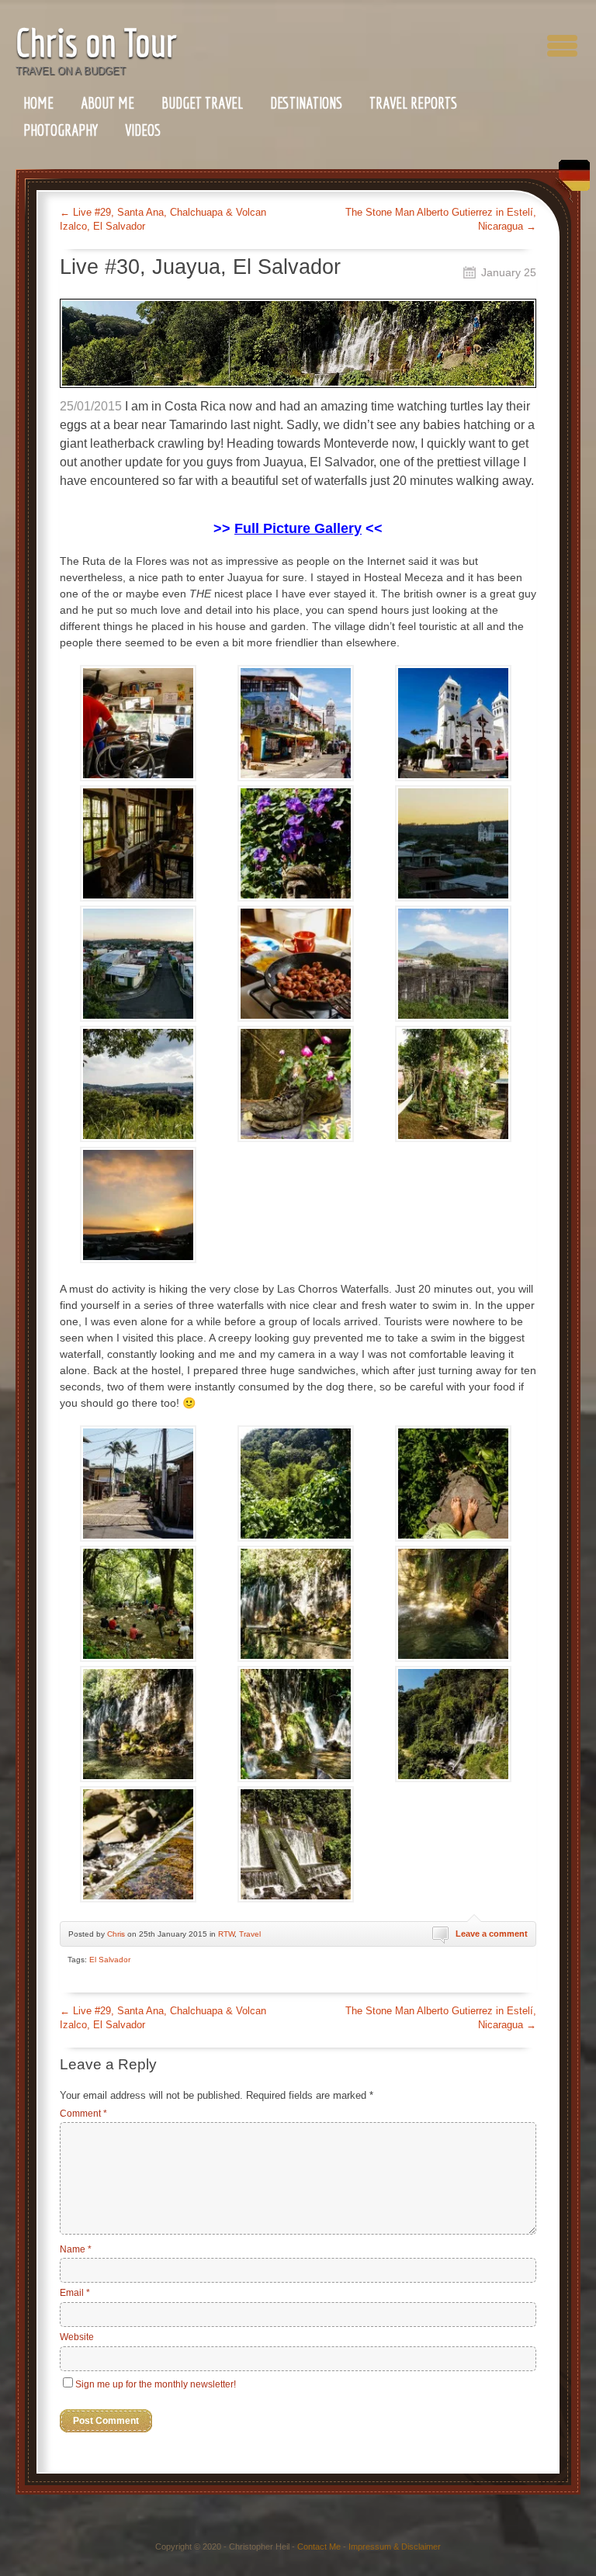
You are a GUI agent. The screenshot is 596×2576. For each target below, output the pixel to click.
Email (75, 2293)
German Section (570, 181)
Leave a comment (492, 1934)
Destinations (306, 103)
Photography (61, 130)
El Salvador (110, 1960)
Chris (116, 1934)
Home (38, 103)
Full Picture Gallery (298, 528)
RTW (226, 1934)
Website (77, 2337)
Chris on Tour (96, 42)
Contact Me (319, 2547)
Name (76, 2249)
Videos (143, 130)
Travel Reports (413, 103)
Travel (250, 1934)
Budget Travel (202, 103)
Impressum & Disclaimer (395, 2547)
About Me (107, 103)
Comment (83, 2114)
